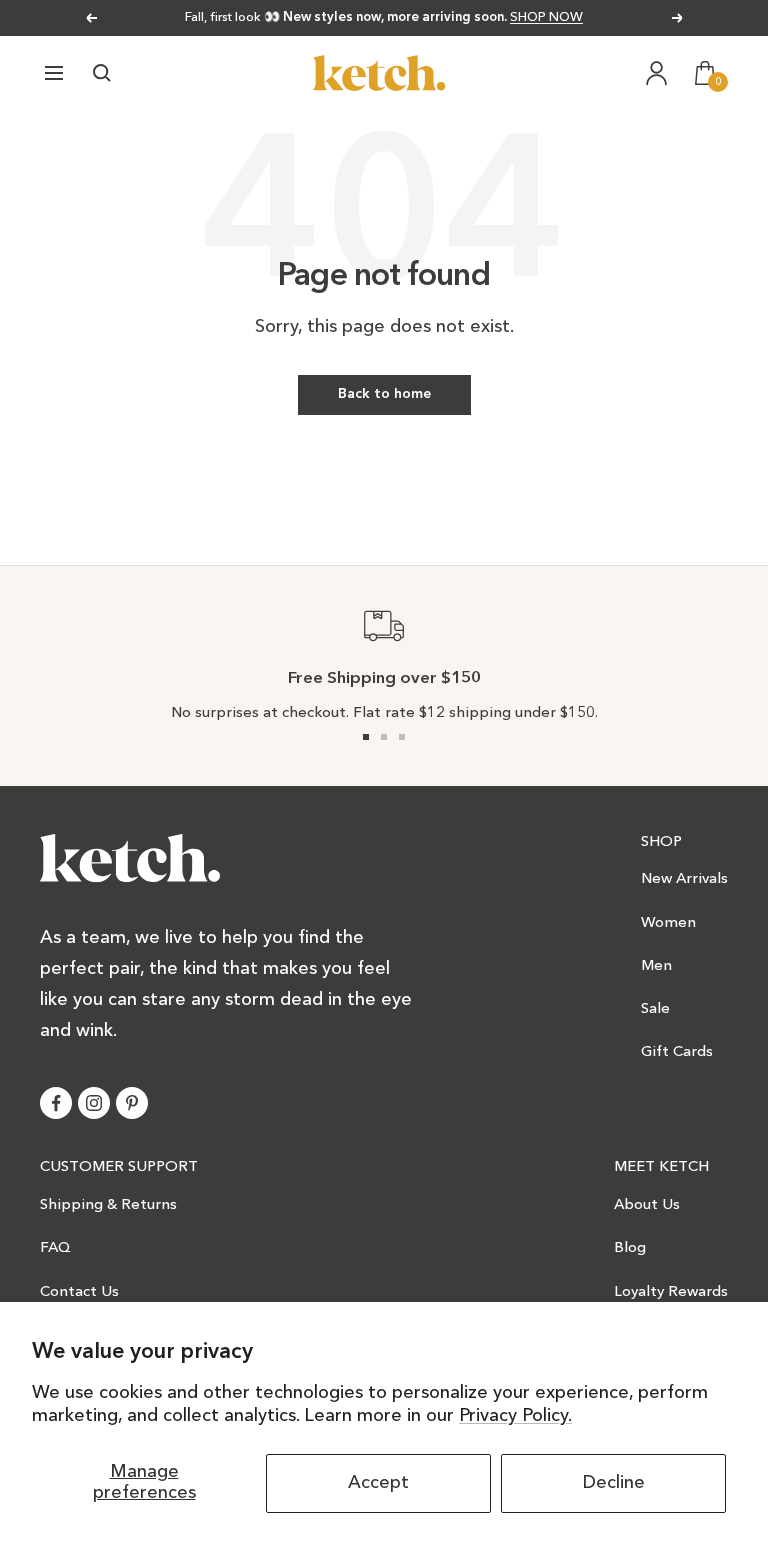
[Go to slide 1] (366, 737)
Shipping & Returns (108, 1205)
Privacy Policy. (515, 1416)
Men (656, 966)
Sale (655, 1009)
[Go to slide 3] (402, 737)
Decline (613, 1483)
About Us (647, 1205)
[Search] (102, 73)
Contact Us (79, 1292)
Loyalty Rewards (671, 1292)
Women (668, 923)
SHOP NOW (546, 17)
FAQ (55, 1248)
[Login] (657, 73)
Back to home (384, 394)
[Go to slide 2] (384, 737)
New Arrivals (684, 879)
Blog (630, 1248)
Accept (378, 1483)
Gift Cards (677, 1052)
